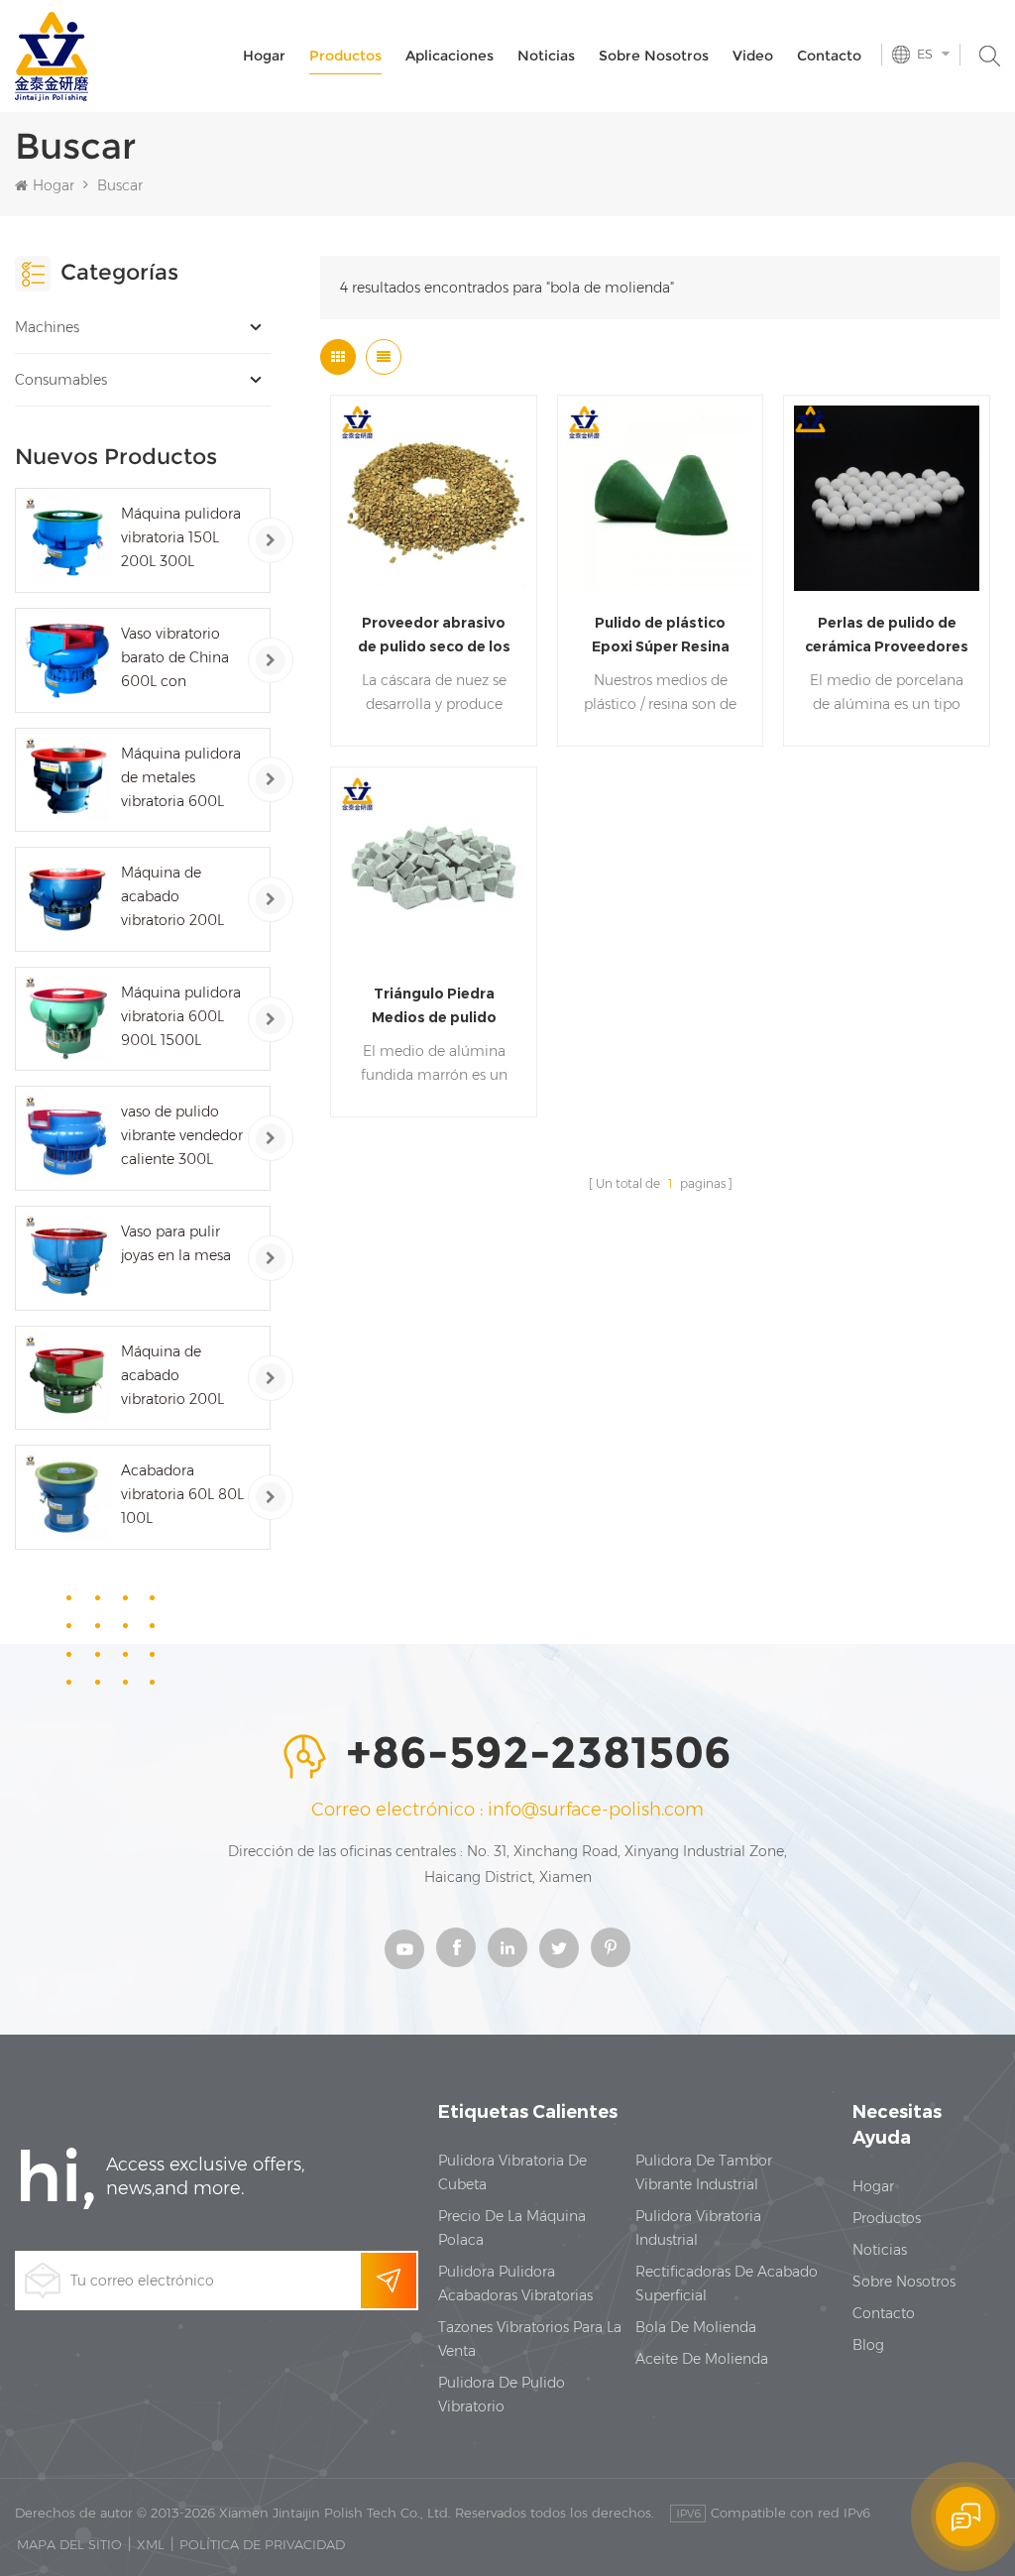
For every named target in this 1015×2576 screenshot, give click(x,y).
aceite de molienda (702, 2359)
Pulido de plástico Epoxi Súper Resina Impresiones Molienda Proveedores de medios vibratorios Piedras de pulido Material (660, 636)
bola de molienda (696, 2327)
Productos (345, 56)
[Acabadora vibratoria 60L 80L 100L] (67, 1497)
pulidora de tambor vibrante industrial (704, 2172)
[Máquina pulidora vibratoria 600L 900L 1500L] (67, 1019)
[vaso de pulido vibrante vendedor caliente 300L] (67, 1138)
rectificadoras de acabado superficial (727, 2283)
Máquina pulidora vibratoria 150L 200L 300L (181, 537)
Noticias (546, 56)
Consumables (61, 380)
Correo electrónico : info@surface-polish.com (507, 1810)
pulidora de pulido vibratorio (502, 2395)
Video (753, 56)
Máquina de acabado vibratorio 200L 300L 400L (172, 898)
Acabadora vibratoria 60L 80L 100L (182, 1494)
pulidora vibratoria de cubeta (512, 2172)
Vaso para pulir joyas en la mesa (176, 1243)
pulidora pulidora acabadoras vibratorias (515, 2283)
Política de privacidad (262, 2544)
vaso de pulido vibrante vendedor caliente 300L (182, 1135)
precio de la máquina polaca (512, 2228)
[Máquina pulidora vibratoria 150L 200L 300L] (67, 540)
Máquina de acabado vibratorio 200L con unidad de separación (172, 1377)
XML (151, 2544)
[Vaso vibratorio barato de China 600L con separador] (67, 660)
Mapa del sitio (69, 2544)
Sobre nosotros (654, 56)
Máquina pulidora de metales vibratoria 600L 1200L (181, 779)
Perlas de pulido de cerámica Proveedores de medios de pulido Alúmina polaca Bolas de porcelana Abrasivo (887, 636)
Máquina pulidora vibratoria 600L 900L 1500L (181, 1016)
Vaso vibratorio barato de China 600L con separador (175, 659)
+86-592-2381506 (539, 1754)
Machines (47, 327)
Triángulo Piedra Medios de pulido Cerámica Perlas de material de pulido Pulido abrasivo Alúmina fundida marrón (434, 1007)
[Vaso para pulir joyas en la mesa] (67, 1258)
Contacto (829, 56)
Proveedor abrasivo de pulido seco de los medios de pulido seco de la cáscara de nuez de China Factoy (434, 636)
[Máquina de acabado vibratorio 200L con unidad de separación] (67, 1378)
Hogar (264, 56)
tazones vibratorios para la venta (530, 2339)
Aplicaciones (450, 56)
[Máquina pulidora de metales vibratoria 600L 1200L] (67, 780)
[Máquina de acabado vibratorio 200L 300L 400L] (67, 899)
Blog (868, 2345)
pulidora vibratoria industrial (698, 2228)
